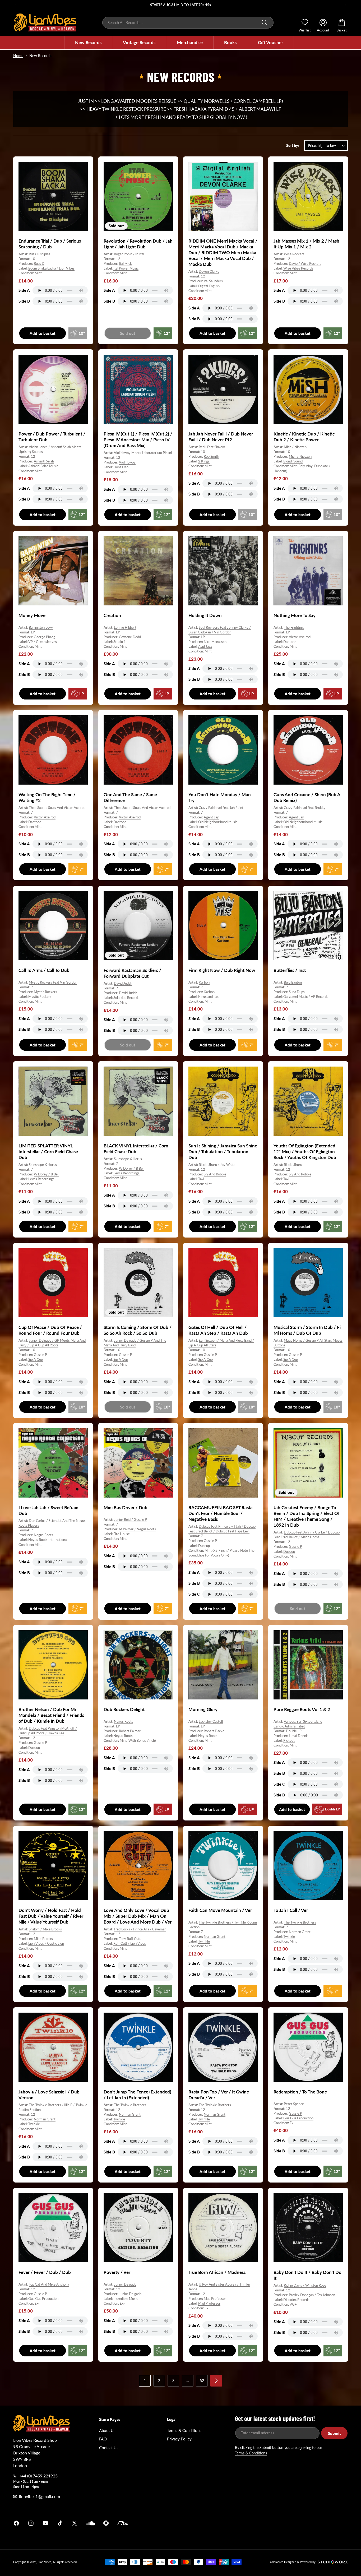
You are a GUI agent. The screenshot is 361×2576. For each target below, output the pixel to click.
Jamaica (242, 2523)
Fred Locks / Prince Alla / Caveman (140, 1929)
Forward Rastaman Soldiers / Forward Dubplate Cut (132, 973)
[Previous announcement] (15, 5)
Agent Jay (211, 817)
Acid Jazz (205, 646)
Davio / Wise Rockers (305, 263)
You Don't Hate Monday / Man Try (220, 797)
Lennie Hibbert (125, 627)
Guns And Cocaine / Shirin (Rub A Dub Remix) (307, 797)
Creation (112, 615)
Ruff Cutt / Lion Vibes (130, 1944)
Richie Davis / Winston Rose (305, 2285)
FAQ (103, 2439)
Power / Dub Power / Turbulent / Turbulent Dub (52, 437)
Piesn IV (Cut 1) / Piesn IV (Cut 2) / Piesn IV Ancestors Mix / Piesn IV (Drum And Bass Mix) (138, 440)
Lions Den (121, 467)
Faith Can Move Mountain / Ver (220, 1910)
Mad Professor (215, 2299)
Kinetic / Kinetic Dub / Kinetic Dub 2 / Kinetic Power (304, 437)
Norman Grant (215, 1937)
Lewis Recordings (41, 1179)
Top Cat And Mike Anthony (49, 2284)
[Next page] (216, 2381)
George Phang (45, 637)
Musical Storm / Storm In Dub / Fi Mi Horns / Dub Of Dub (307, 1330)
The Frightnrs (294, 627)
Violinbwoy (127, 462)
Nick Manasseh (215, 642)
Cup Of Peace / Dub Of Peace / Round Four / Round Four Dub (50, 1330)
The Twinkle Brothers (300, 1922)
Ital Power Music (126, 268)
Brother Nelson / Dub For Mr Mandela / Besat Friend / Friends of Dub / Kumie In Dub (51, 1715)
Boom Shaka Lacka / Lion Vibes (51, 268)
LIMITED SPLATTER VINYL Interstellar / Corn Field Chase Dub (48, 1152)
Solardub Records (126, 998)
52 (202, 2381)
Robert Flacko (214, 1731)
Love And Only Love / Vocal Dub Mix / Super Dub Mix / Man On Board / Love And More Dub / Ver (138, 1916)
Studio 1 (120, 642)
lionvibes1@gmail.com (40, 2496)
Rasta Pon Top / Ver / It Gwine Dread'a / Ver (219, 2094)
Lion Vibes (45, 2562)
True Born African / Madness (217, 2272)
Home (18, 56)
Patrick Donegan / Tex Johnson (312, 2295)
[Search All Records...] (264, 22)
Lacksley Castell (211, 1721)
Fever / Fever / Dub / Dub (45, 2272)
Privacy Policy (179, 2439)
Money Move (32, 615)
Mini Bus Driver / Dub (126, 1507)
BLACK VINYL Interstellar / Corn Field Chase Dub (136, 1149)
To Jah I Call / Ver (291, 1910)
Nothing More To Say (295, 615)
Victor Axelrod (300, 637)
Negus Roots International (48, 1540)
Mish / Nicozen (295, 447)
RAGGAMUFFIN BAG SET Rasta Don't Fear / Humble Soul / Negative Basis (221, 1513)
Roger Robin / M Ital (129, 254)
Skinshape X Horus (43, 1165)
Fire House (122, 1534)
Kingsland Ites (209, 997)
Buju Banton (293, 982)
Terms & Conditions (184, 2430)
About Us (107, 2430)
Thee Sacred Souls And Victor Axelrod (57, 808)
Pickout (289, 1740)
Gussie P (40, 1355)
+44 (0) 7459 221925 (38, 2476)
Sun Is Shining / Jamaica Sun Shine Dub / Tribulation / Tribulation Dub (223, 1152)
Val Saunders (213, 281)
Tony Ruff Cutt (130, 1939)
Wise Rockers (294, 254)
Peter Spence (294, 2104)
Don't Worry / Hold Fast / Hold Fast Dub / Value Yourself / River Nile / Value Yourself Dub (51, 1916)
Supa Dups (297, 992)
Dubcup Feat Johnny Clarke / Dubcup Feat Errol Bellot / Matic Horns (307, 1535)
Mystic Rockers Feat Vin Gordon (53, 982)
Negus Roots (43, 1535)
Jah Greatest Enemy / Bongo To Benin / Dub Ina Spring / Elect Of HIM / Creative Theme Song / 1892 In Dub (307, 1516)
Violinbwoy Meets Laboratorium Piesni (143, 453)
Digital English (209, 286)
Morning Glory (203, 1709)
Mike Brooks (43, 1939)
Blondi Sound (293, 461)
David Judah (123, 983)
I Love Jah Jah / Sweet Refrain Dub (48, 1510)
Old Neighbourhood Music (218, 822)
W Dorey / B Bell (47, 1174)
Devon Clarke (209, 271)
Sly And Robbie (215, 1174)
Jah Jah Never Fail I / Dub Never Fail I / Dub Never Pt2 (221, 437)
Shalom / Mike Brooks (45, 1929)
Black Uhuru (293, 1165)
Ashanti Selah (44, 461)
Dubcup (204, 1546)
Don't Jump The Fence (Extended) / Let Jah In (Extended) (137, 2094)
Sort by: (293, 145)
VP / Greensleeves (43, 642)
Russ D (39, 263)
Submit (334, 2433)
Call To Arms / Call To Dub (44, 970)
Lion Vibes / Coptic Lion (46, 1944)
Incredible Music (126, 2299)
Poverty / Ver (117, 2272)
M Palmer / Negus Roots (137, 1529)
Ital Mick (125, 263)
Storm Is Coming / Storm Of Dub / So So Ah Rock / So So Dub (138, 1330)
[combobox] (188, 23)
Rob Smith (211, 456)
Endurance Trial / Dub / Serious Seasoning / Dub (50, 244)
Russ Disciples (40, 254)
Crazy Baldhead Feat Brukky (305, 808)
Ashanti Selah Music (43, 466)
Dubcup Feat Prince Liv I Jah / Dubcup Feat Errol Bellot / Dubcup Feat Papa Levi (222, 1529)
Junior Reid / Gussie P (130, 1519)
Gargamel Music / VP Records (306, 997)
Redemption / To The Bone (300, 2091)
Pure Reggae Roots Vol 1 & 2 (302, 1709)
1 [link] (145, 2381)
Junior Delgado (125, 2284)
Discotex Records (296, 2300)
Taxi (201, 1179)
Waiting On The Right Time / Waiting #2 (47, 797)
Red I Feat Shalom (212, 447)
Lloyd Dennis (299, 1736)
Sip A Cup (36, 1359)
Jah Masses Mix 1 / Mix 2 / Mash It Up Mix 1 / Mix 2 (306, 244)
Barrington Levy (41, 627)
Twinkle (204, 1942)
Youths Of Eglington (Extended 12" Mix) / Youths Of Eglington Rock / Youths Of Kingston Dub (305, 1152)
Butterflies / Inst (290, 970)
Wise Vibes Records (298, 268)
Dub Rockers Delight (124, 1709)
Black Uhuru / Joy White (217, 1165)
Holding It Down (205, 615)
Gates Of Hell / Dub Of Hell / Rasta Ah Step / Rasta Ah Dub (218, 1330)
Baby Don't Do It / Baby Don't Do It (307, 2275)
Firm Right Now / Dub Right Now (222, 970)
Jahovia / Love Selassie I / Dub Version (49, 2094)
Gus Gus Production (298, 2118)
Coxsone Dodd (130, 637)
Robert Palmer (130, 1731)
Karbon (204, 982)
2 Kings (204, 461)
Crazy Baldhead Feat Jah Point (221, 808)
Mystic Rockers (45, 992)
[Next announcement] (346, 5)
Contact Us (109, 2448)
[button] (88, 43)
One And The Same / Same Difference (130, 797)
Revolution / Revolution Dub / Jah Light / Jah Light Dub (138, 244)
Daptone (290, 642)
